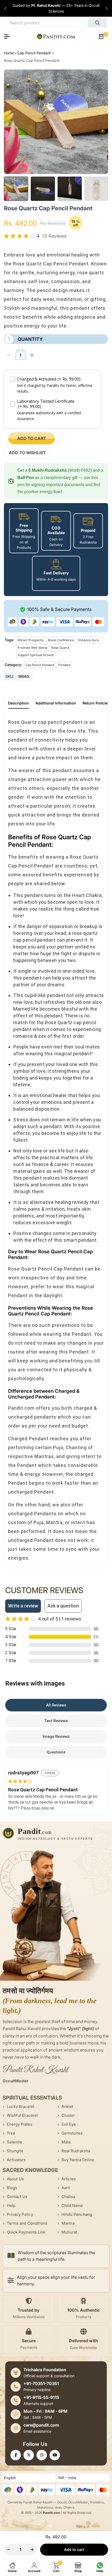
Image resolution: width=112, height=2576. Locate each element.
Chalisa (68, 2197)
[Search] (97, 23)
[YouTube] (55, 2455)
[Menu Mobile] (9, 37)
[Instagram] (42, 2455)
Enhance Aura (88, 640)
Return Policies (96, 703)
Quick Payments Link (26, 2232)
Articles (69, 2179)
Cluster (68, 2115)
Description (18, 703)
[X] (29, 2455)
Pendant (64, 665)
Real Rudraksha (76, 2151)
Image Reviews (56, 1736)
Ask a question (63, 1606)
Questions (56, 1752)
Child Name (72, 2205)
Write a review (23, 1606)
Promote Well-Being (32, 648)
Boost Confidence (61, 640)
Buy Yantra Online (78, 2160)
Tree (11, 2133)
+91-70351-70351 (41, 2383)
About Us (15, 2179)
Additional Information (56, 703)
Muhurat (69, 2232)
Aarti (66, 2188)
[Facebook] (16, 2455)
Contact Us (17, 2197)
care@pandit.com (41, 2425)
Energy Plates (20, 2124)
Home (9, 53)
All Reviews (56, 1705)
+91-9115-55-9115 (41, 2397)
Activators (16, 2160)
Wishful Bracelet (22, 2115)
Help (11, 2205)
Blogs (12, 2188)
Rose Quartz (60, 648)
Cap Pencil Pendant (34, 53)
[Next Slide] (107, 8)
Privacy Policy (20, 2214)
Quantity (25, 339)
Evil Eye (69, 2124)
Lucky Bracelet (21, 2106)
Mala (66, 2142)
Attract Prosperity (31, 640)
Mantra (68, 2223)
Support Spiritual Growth (36, 655)
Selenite (14, 2142)
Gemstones (72, 2133)
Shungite (15, 2151)
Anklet (67, 2106)
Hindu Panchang (77, 2214)
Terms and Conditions (27, 2223)
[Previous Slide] (5, 8)
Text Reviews (56, 1721)
